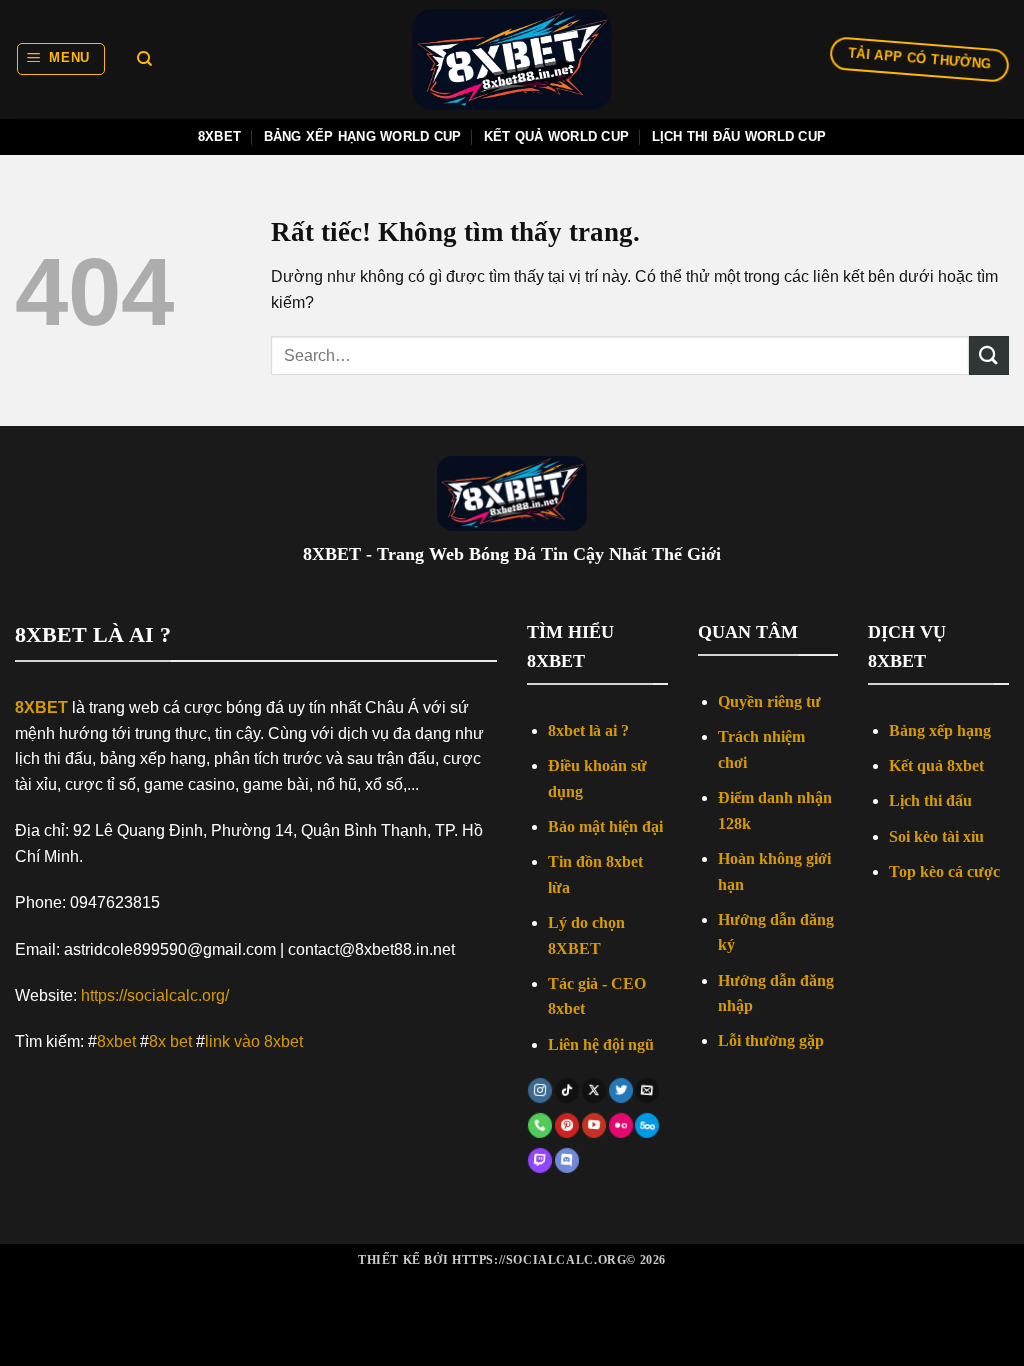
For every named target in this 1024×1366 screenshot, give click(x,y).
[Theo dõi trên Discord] (567, 1161)
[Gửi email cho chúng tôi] (647, 1090)
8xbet (219, 136)
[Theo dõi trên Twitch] (540, 1161)
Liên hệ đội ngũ (601, 1044)
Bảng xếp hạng (940, 730)
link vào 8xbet (254, 1041)
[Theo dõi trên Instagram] (540, 1090)
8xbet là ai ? (588, 730)
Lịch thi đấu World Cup (739, 136)
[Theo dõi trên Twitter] (621, 1090)
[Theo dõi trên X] (594, 1090)
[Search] (144, 59)
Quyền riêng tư (769, 701)
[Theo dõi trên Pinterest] (567, 1125)
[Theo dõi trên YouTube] (594, 1125)
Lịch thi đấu (930, 800)
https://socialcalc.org (539, 1260)
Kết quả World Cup (556, 136)
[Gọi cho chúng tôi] (540, 1125)
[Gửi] (989, 355)
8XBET (41, 707)
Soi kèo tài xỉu (936, 836)
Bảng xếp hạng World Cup (363, 136)
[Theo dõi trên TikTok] (567, 1090)
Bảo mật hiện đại (605, 826)
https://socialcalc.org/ (155, 995)
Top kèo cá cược (944, 871)
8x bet (170, 1041)
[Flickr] (621, 1125)
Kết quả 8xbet (936, 765)
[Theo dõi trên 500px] (647, 1125)
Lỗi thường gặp (771, 1040)
